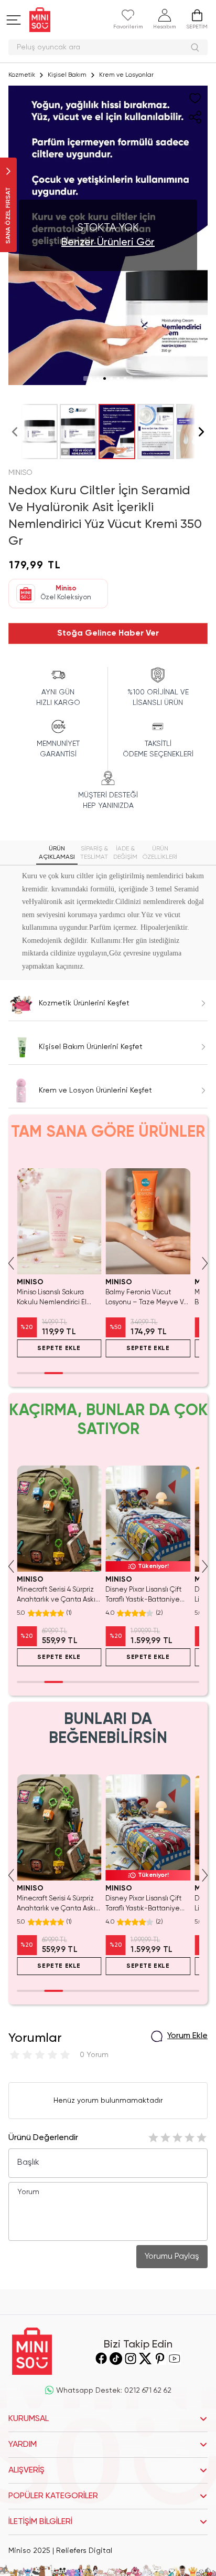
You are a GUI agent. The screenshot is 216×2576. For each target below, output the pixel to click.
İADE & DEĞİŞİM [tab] (125, 853)
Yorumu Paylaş (172, 2257)
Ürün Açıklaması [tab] (57, 853)
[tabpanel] (108, 921)
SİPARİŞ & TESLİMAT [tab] (94, 853)
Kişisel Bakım (67, 75)
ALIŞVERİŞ (26, 2470)
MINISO (20, 473)
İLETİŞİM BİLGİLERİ (40, 2522)
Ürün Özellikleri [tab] (160, 853)
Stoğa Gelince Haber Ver (108, 633)
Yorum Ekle (187, 2036)
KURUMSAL (29, 2419)
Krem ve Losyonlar (126, 75)
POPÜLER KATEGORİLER (53, 2496)
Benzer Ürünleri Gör (108, 243)
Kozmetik (22, 75)
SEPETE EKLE (59, 1348)
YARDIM (23, 2445)
